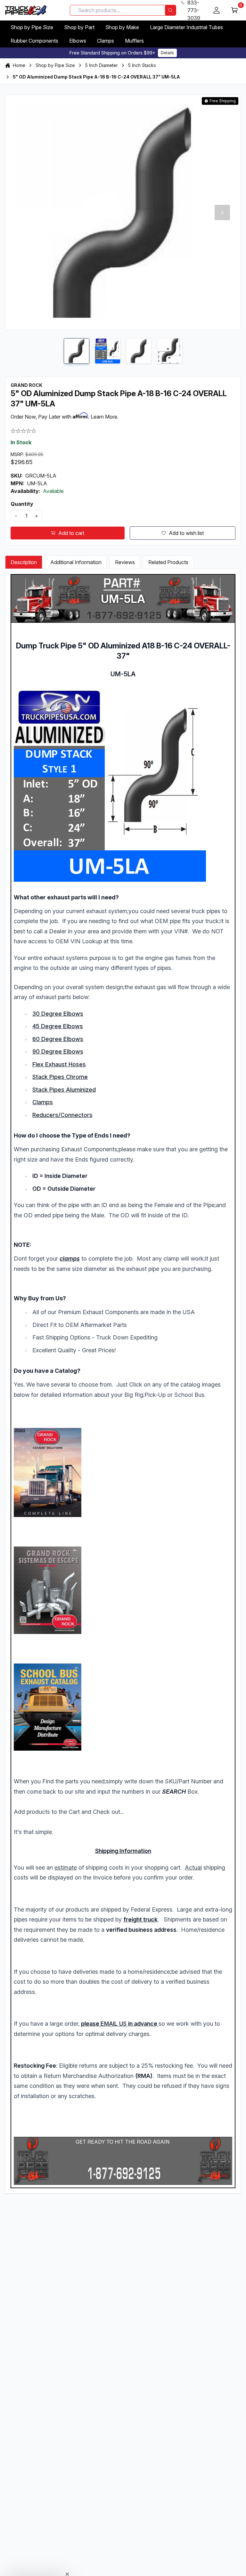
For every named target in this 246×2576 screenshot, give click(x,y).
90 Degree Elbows (58, 1051)
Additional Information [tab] (76, 562)
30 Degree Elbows (58, 1014)
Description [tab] (24, 562)
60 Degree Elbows (58, 1039)
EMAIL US (114, 2024)
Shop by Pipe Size (32, 27)
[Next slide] (222, 213)
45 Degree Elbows (58, 1026)
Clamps (106, 41)
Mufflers (134, 41)
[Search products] (170, 10)
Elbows (78, 41)
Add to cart (71, 533)
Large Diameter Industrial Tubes (186, 27)
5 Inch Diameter (102, 65)
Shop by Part (79, 27)
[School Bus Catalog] (123, 1707)
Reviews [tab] (125, 562)
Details (167, 53)
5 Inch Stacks (142, 65)
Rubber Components (34, 41)
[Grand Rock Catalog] (123, 1472)
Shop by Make (122, 27)
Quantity (22, 504)
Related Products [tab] (168, 562)
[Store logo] (26, 10)
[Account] (217, 10)
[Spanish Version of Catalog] (123, 1590)
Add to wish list (186, 533)
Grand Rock (26, 385)
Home (19, 65)
